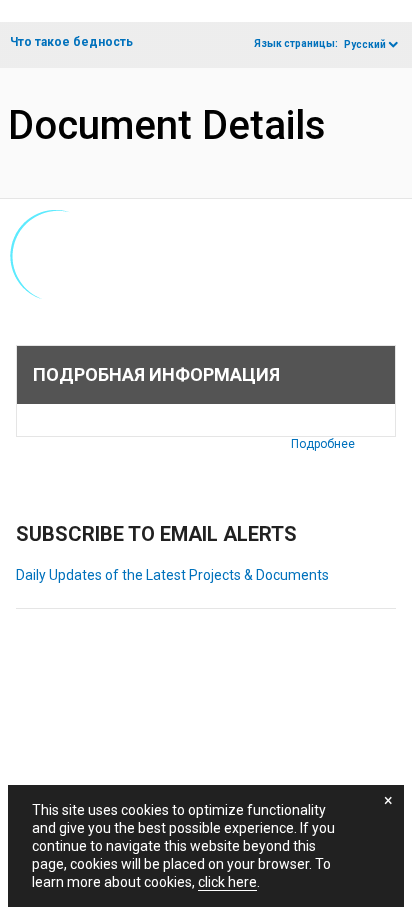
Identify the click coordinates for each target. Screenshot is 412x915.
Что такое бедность (71, 42)
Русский (365, 44)
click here (227, 882)
